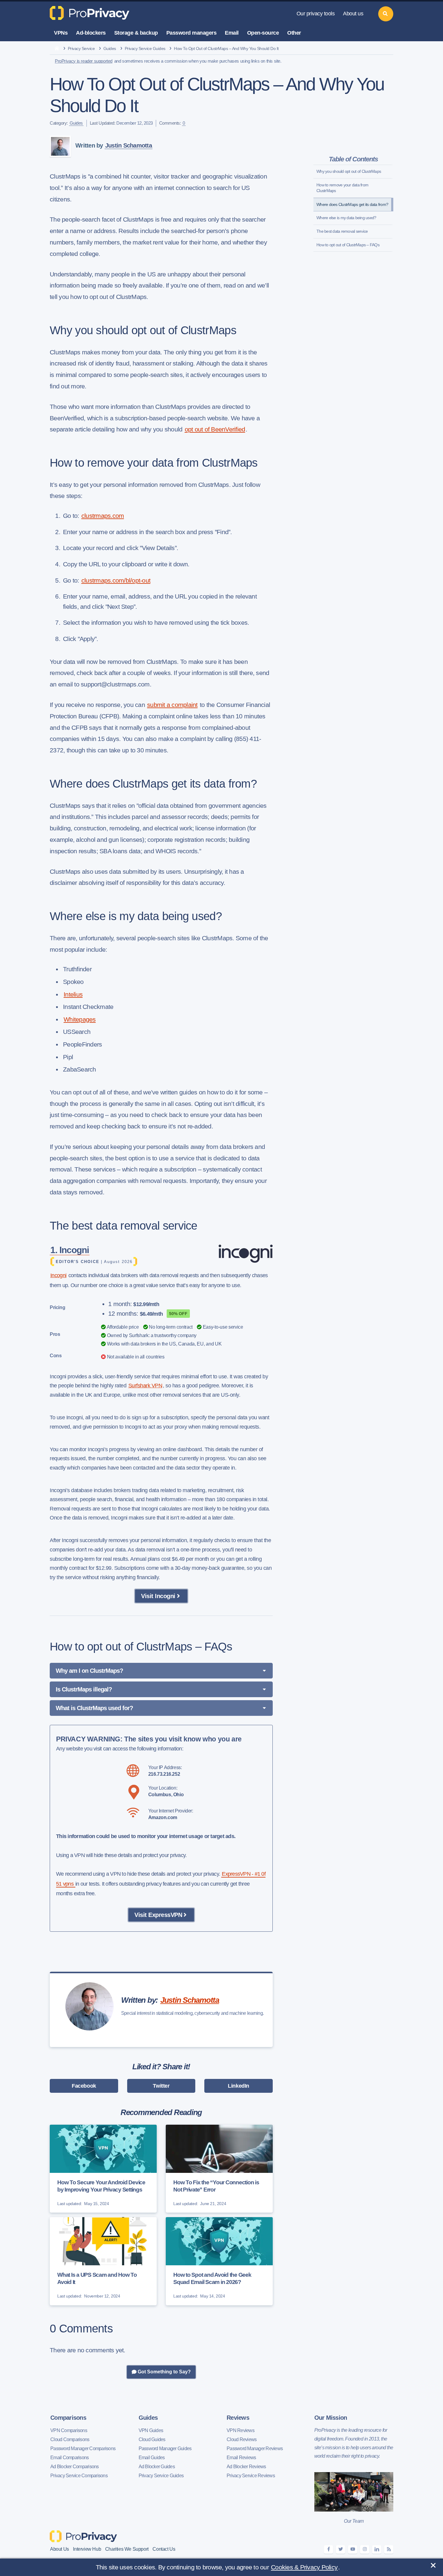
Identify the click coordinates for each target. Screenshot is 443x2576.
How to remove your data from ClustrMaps (342, 188)
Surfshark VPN (145, 1386)
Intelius (73, 994)
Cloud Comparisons (70, 2439)
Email (232, 33)
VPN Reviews (240, 2430)
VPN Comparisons (69, 2430)
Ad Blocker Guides (157, 2467)
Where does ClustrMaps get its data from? (352, 204)
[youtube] (353, 2549)
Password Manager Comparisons (83, 2448)
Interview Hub (87, 2549)
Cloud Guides (152, 2439)
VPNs (61, 33)
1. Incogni (70, 1250)
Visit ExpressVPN (158, 1915)
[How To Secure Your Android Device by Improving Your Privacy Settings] (103, 2169)
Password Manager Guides (165, 2448)
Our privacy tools (316, 14)
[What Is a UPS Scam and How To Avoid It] (103, 2261)
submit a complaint (172, 705)
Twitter (161, 2086)
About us (353, 14)
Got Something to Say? (164, 2372)
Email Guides (152, 2458)
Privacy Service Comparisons (79, 2476)
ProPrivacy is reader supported (84, 61)
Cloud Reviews (242, 2439)
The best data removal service (342, 231)
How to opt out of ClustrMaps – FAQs (348, 245)
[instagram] (365, 2549)
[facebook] (328, 2549)
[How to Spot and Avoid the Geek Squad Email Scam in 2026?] (219, 2261)
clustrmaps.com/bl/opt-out (116, 580)
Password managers (192, 33)
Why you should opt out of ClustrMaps (349, 171)
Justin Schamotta (129, 145)
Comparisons (68, 2418)
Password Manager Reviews (255, 2448)
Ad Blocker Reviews (246, 2467)
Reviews (238, 2418)
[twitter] (341, 2549)
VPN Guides (151, 2430)
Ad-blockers (91, 33)
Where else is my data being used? (346, 218)
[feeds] (389, 2549)
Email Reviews (241, 2458)
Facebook (84, 2086)
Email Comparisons (69, 2458)
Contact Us (164, 2549)
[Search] (386, 14)
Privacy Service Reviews (251, 2476)
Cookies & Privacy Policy (304, 2567)
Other (294, 33)
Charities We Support (127, 2549)
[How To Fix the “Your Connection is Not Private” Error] (219, 2169)
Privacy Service (81, 48)
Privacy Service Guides (145, 48)
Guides (110, 48)
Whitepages (80, 1019)
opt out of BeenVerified (215, 429)
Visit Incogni (158, 1596)
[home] (57, 49)
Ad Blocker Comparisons (75, 2467)
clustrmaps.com (103, 516)
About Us (60, 2549)
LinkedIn (239, 2086)
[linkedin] (377, 2549)
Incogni (58, 1275)
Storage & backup (136, 33)
